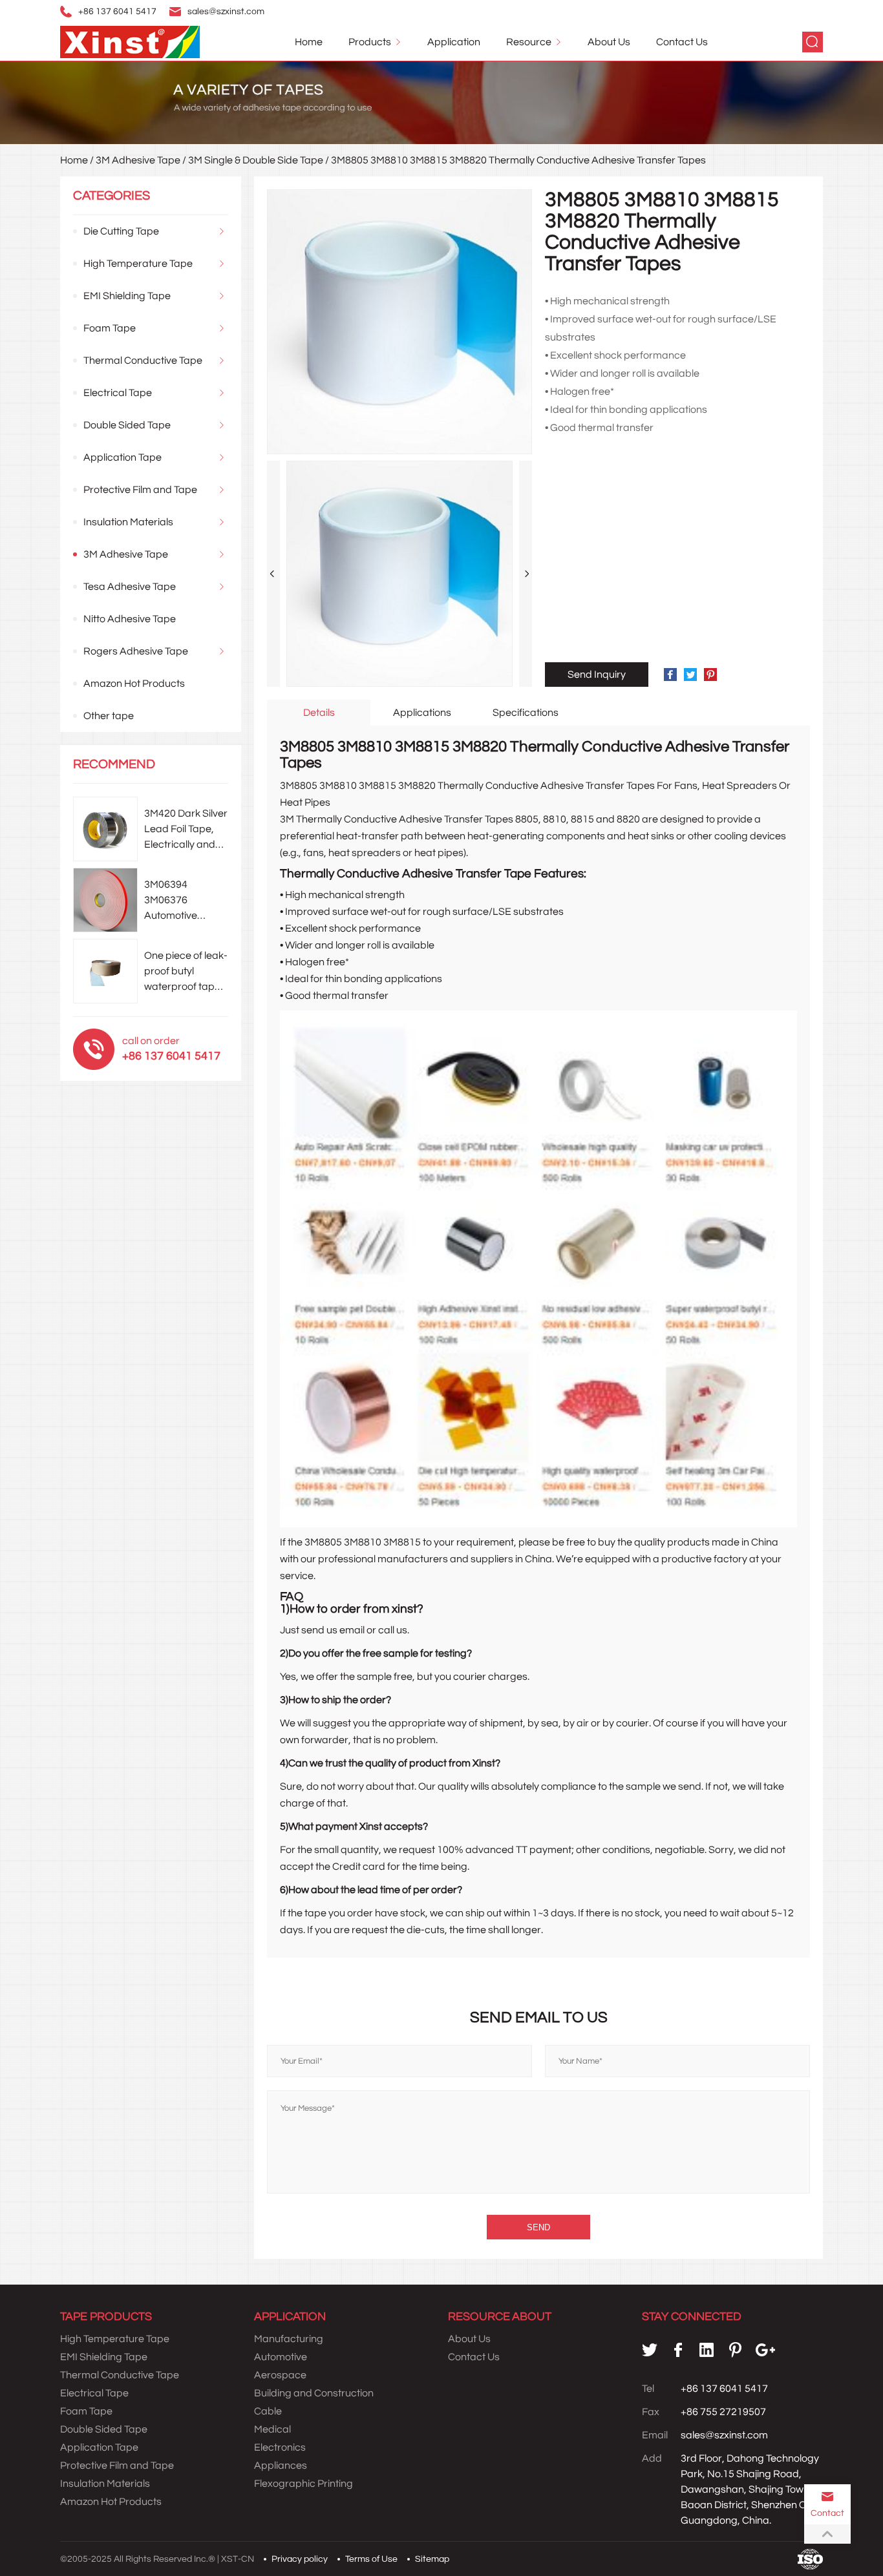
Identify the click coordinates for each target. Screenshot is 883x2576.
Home (309, 42)
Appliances (281, 2466)
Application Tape (122, 457)
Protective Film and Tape (140, 490)
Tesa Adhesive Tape (130, 587)
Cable (268, 2411)
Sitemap (432, 2559)
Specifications (526, 713)
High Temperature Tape (138, 264)
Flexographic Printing (303, 2484)
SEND (538, 2227)
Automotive (281, 2357)
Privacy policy (300, 2559)
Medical (272, 2429)
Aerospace (280, 2375)
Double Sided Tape (127, 425)
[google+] (765, 2350)
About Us (609, 42)
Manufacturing (289, 2339)
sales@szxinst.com (226, 12)
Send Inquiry (597, 675)
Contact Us (682, 42)
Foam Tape (110, 328)
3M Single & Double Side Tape (256, 160)
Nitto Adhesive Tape (130, 619)
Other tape (109, 716)
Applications (422, 713)
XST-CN (238, 2559)
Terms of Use (371, 2559)
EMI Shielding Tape (127, 296)
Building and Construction (314, 2393)
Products (370, 42)
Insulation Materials (128, 522)
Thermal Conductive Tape (143, 361)
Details (319, 713)
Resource (529, 42)
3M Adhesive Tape (138, 160)
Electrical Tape (118, 393)
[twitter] (650, 2350)
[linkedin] (707, 2350)
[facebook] (678, 2350)
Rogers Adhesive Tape (136, 651)
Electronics (280, 2447)
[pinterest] (735, 2350)
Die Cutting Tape (121, 231)
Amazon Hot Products (134, 684)
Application (454, 42)
